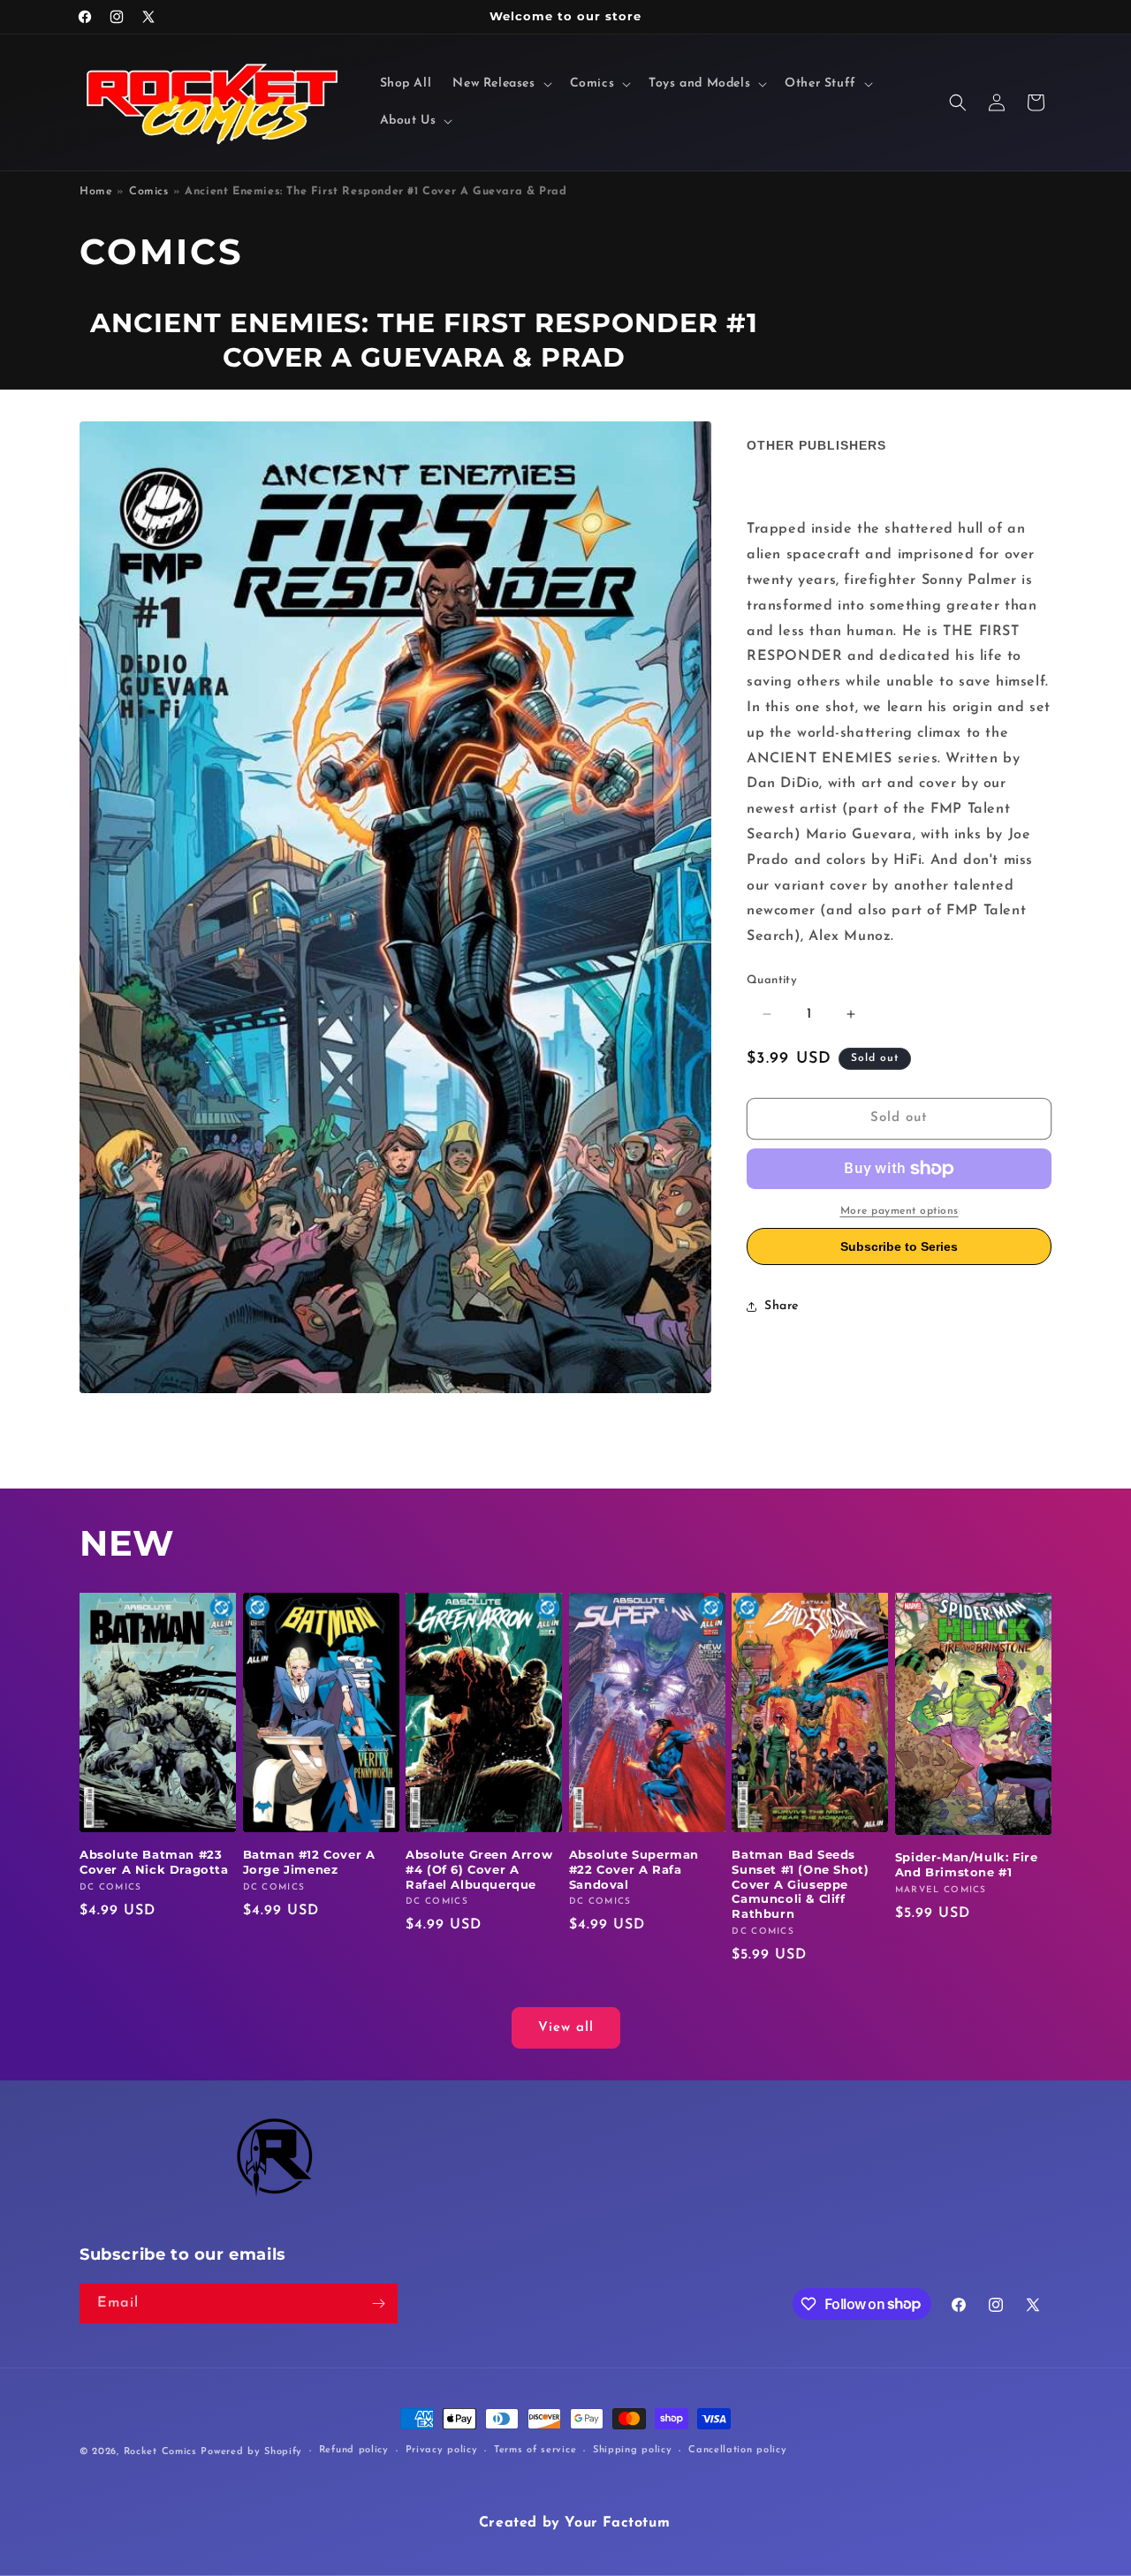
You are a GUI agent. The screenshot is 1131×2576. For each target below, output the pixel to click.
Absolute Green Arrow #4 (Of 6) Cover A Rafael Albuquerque (479, 1869)
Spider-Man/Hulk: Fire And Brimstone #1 (967, 1864)
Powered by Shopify (251, 2452)
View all (566, 2028)
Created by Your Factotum (574, 2523)
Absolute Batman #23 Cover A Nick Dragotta (154, 1862)
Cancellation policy (737, 2450)
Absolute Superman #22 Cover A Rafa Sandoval (634, 1869)
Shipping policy (633, 2450)
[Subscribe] (378, 2303)
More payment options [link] (899, 1211)
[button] (500, 84)
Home (96, 192)
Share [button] (782, 1306)
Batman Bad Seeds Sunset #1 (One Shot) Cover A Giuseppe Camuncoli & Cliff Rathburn (800, 1884)
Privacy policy (442, 2450)
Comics (149, 192)
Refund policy (354, 2450)
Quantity (772, 980)
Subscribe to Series (899, 1246)
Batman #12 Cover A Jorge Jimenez (309, 1862)
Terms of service (535, 2450)
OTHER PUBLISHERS (816, 445)
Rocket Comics (160, 2452)
